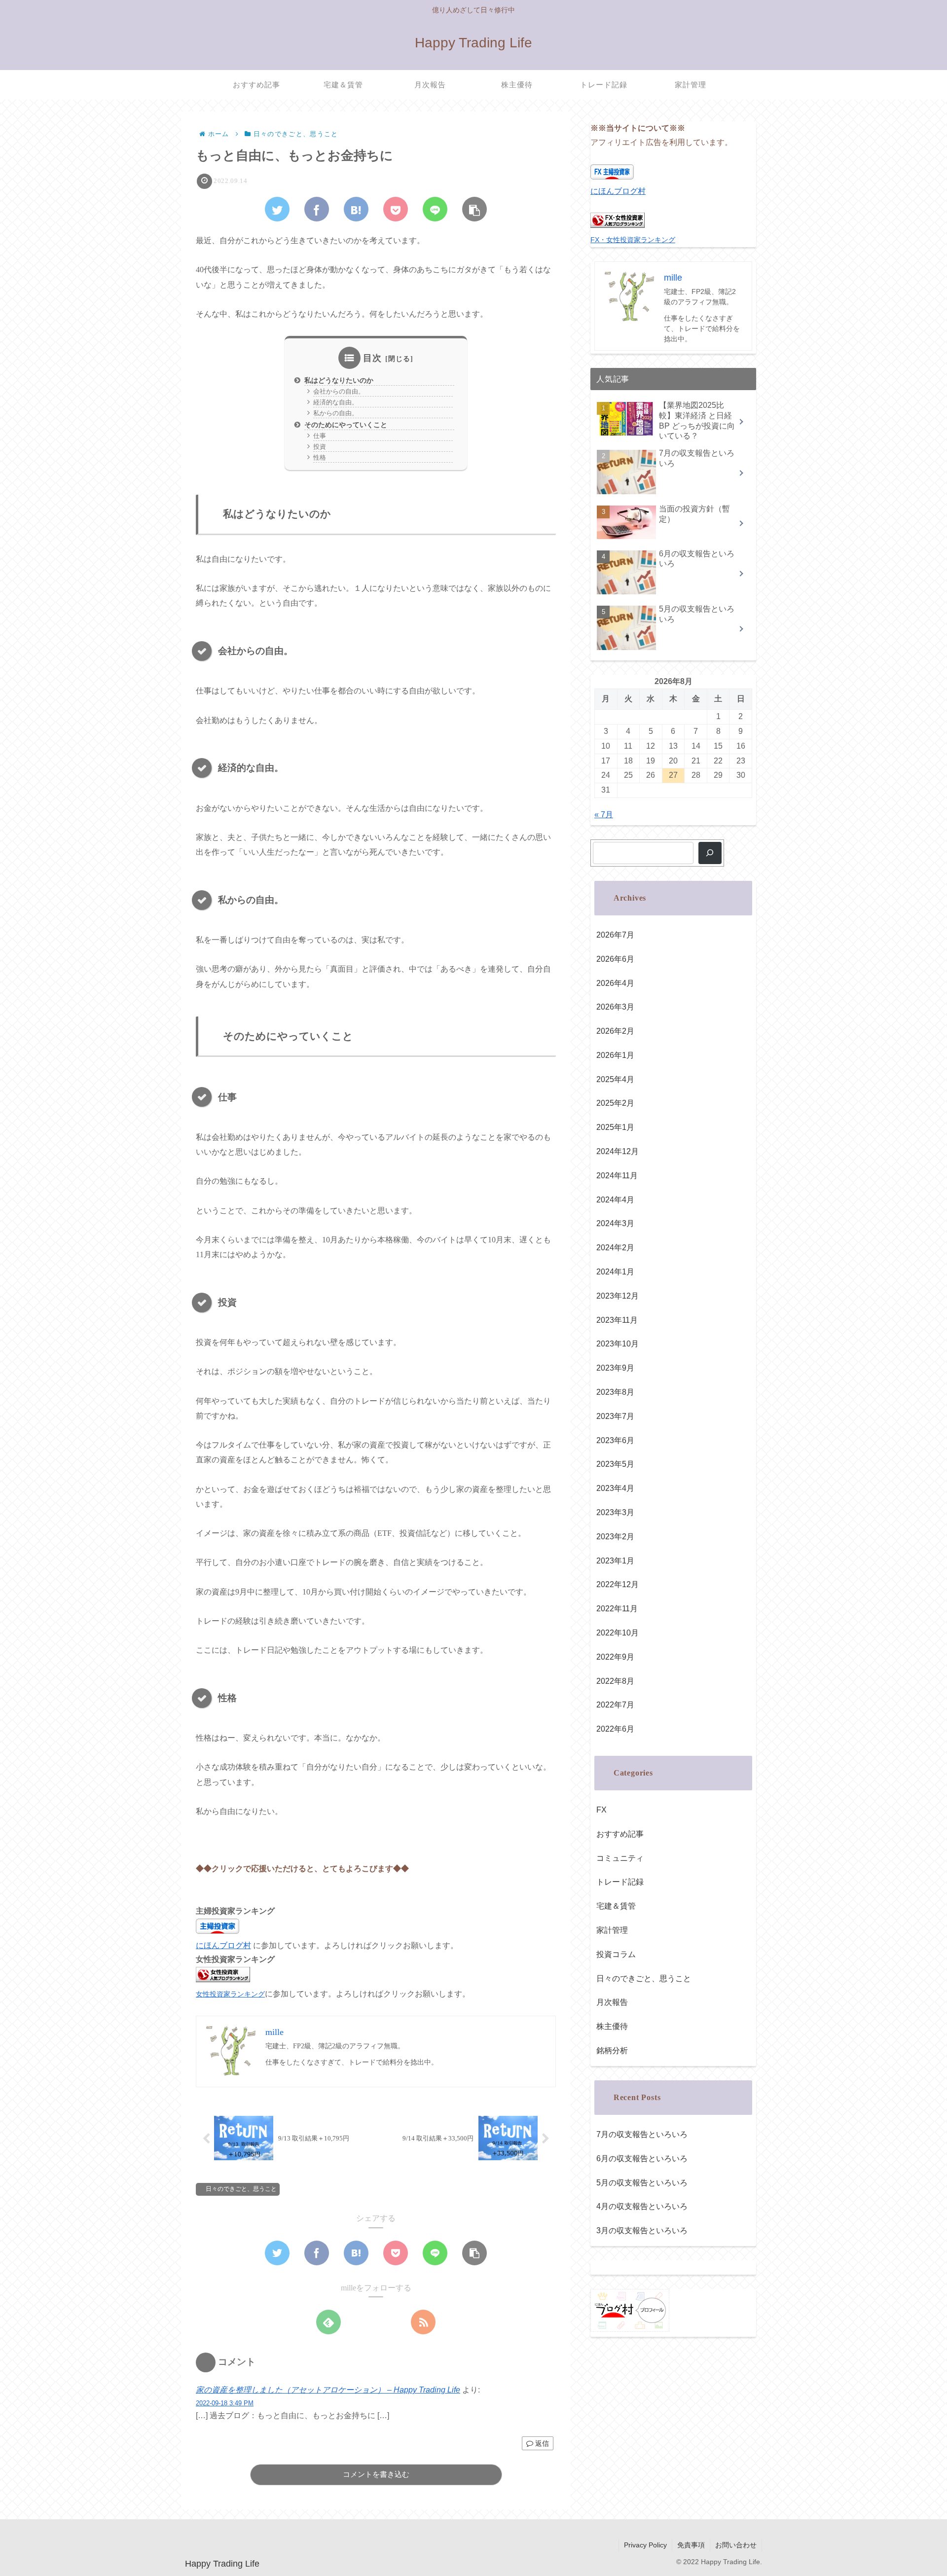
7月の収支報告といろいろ (642, 2134)
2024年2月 (615, 1248)
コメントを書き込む (376, 2474)
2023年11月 (617, 1320)
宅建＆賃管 (616, 1906)
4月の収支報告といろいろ (642, 2206)
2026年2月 (615, 1031)
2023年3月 (615, 1512)
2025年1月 (615, 1127)
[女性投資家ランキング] (223, 1979)
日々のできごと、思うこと (241, 2189)
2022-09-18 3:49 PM (225, 2403)
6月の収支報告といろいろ (642, 2159)
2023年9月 (615, 1368)
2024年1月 (615, 1272)
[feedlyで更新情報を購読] (328, 2322)
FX (601, 1810)
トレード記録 (620, 1882)
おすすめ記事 (620, 1834)
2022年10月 (618, 1633)
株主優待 (612, 2026)
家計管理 (612, 1930)
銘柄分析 (612, 2050)
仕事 (320, 436)
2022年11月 (617, 1609)
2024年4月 (615, 1200)
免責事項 (691, 2545)
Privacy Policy (645, 2545)
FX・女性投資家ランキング (633, 240)
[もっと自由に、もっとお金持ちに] (356, 209)
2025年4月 (615, 1079)
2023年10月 (618, 1344)
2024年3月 (615, 1223)
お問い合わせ (736, 2545)
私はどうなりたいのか (339, 380)
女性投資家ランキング (230, 1994)
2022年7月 (615, 1705)
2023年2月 (615, 1537)
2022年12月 (618, 1584)
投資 (320, 447)
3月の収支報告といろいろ (642, 2231)
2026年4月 (615, 983)
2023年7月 (615, 1416)
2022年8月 (615, 1681)
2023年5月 (615, 1464)
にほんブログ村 (223, 1945)
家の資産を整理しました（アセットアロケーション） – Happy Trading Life (328, 2390)
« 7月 (604, 815)
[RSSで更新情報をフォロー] (423, 2322)
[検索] (710, 853)
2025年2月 (615, 1103)
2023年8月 (615, 1392)
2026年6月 (615, 959)
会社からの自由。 (339, 391)
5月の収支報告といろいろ (642, 2183)
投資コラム (616, 1954)
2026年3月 (615, 1007)
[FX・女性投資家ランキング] (618, 225)
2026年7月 (615, 935)
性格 (320, 457)
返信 (541, 2443)
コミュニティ (620, 1858)
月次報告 (612, 2002)
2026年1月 (615, 1055)
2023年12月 (618, 1296)
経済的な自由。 (336, 402)
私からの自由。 (336, 413)
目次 (372, 358)
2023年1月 (615, 1561)
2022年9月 (615, 1657)
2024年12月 (618, 1151)
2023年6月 (615, 1440)
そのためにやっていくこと (346, 425)
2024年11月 (617, 1176)
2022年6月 (615, 1729)
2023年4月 (615, 1488)
